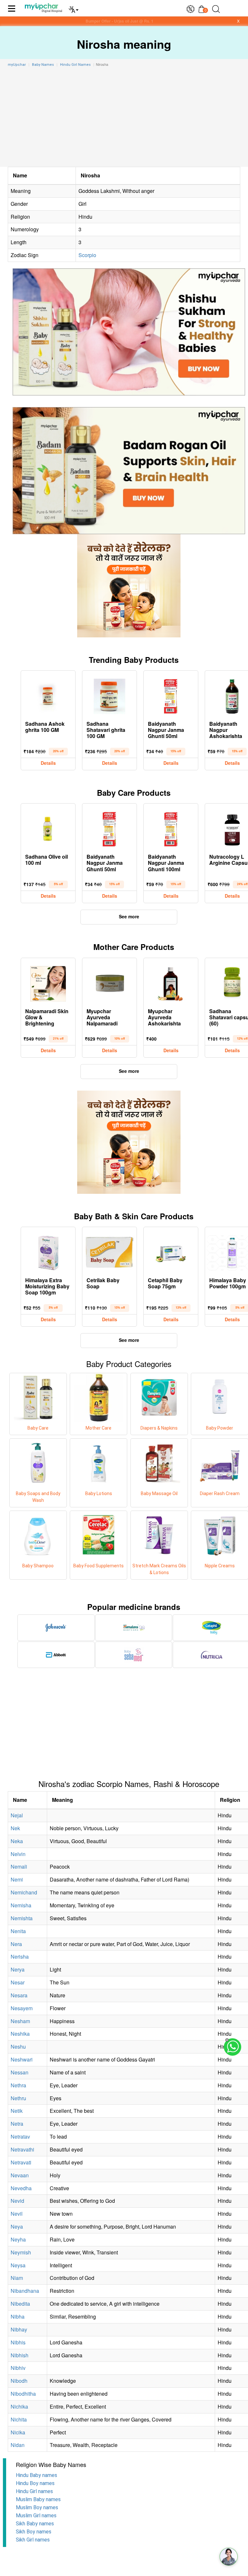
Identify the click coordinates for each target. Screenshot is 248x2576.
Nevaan (20, 2175)
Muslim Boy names (37, 2507)
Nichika (19, 2406)
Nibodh (19, 2381)
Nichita (19, 2419)
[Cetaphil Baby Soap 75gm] (171, 1251)
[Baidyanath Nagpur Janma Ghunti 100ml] (171, 828)
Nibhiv (18, 2368)
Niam (17, 2278)
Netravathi (22, 2149)
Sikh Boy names (34, 2532)
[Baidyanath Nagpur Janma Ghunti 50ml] (171, 695)
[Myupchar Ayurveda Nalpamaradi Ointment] (109, 982)
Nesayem (22, 2008)
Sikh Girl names (33, 2540)
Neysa (18, 2265)
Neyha (18, 2239)
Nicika (18, 2432)
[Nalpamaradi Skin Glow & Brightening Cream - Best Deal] (48, 982)
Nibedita (20, 2304)
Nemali (19, 1867)
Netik (17, 2111)
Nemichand (24, 1892)
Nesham (20, 2021)
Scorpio (87, 255)
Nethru (18, 2098)
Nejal (17, 1815)
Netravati (21, 2162)
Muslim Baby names (38, 2499)
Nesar (18, 1982)
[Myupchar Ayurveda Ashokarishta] (171, 982)
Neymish (21, 2252)
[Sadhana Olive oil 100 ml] (48, 828)
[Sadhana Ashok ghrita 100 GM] (48, 695)
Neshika (20, 2034)
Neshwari (22, 2059)
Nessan (20, 2072)
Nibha (18, 2316)
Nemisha (21, 1905)
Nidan (18, 2445)
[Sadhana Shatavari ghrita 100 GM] (109, 695)
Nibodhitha (23, 2394)
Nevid (17, 2201)
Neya (17, 2227)
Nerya (18, 1969)
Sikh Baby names (35, 2524)
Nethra (18, 2085)
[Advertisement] (124, 118)
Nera (16, 1944)
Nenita (18, 1931)
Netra (17, 2124)
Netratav (20, 2137)
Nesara (19, 1995)
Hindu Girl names (34, 2491)
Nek (15, 1828)
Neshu (18, 2047)
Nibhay (19, 2329)
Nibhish (20, 2355)
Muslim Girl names (36, 2516)
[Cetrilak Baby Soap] (109, 1251)
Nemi (17, 1879)
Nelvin (18, 1854)
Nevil (17, 2214)
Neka (17, 1841)
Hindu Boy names (35, 2483)
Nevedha (21, 2188)
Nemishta (22, 1918)
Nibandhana (25, 2291)
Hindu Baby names (36, 2475)
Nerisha (20, 1957)
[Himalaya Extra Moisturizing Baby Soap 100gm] (48, 1251)
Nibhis (18, 2342)
